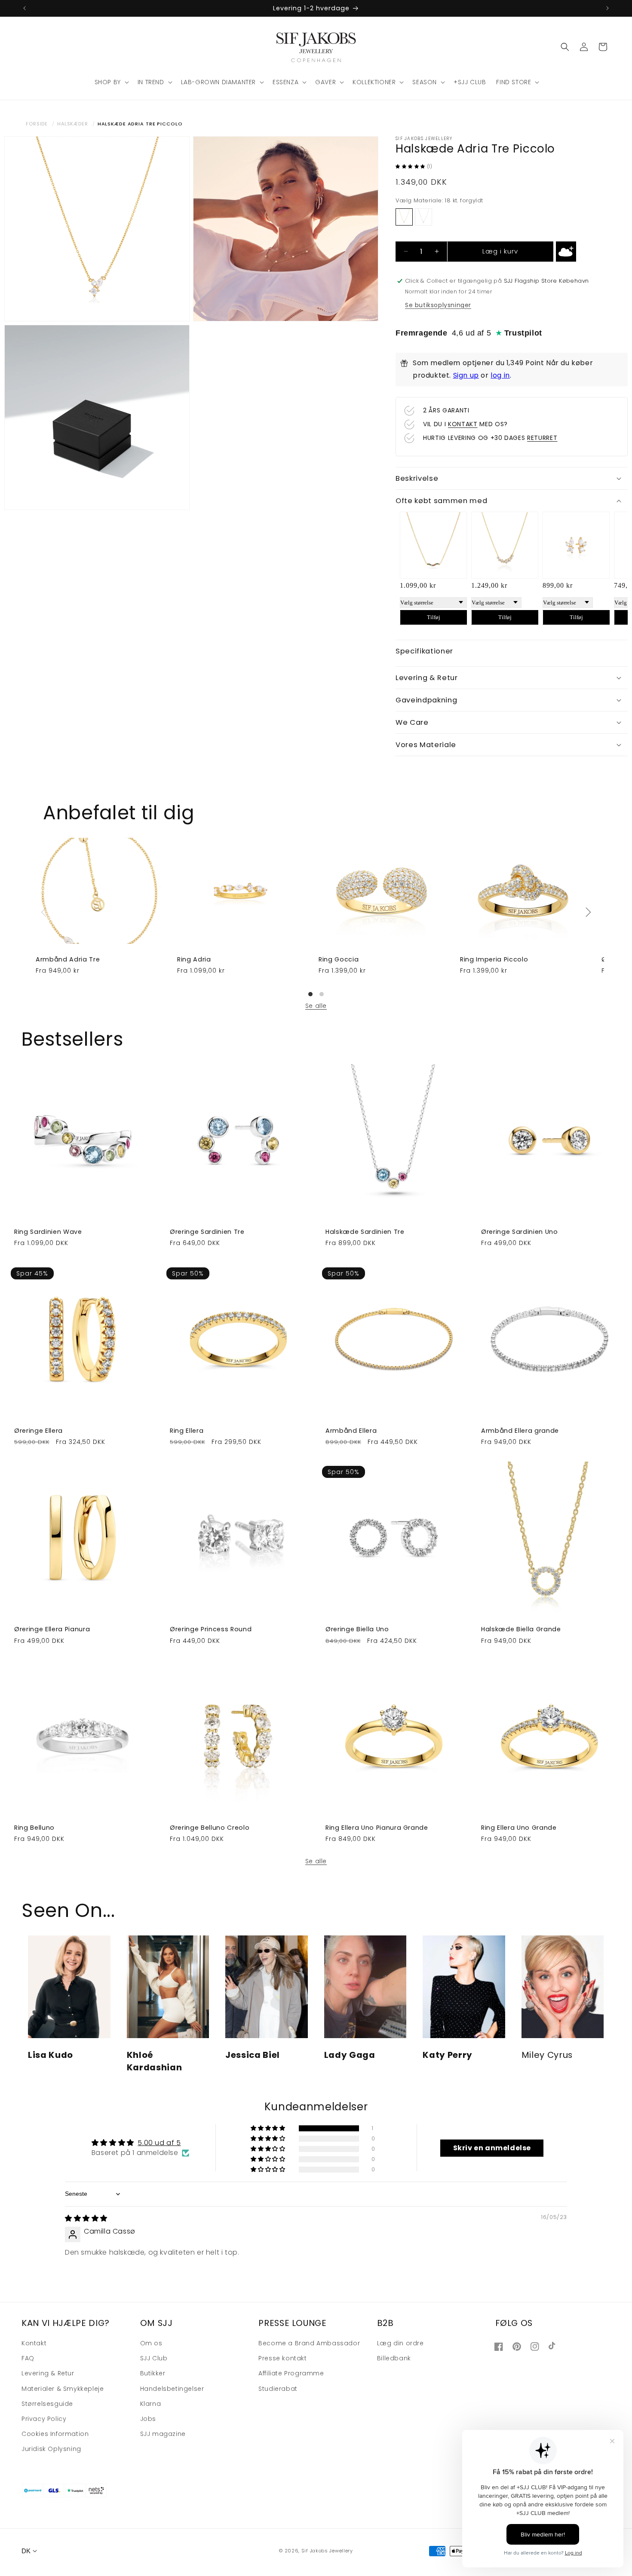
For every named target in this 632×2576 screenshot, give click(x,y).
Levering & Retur (48, 2374)
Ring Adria (194, 959)
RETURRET (542, 438)
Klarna (151, 2404)
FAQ (28, 2359)
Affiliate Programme (291, 2374)
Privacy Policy (44, 2419)
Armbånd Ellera (351, 1431)
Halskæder (73, 124)
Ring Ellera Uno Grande (519, 1828)
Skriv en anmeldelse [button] (492, 2148)
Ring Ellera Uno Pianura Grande (377, 1828)
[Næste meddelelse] (607, 8)
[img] (86, 2218)
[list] (316, 912)
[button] (111, 82)
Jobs (148, 2419)
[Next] (588, 912)
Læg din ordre (400, 2344)
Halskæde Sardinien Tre (365, 1232)
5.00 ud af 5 (159, 2143)
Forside (37, 124)
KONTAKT (463, 424)
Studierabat (278, 2389)
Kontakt (34, 2344)
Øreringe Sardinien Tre (207, 1232)
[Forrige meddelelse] (25, 8)
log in (500, 375)
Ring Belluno (34, 1828)
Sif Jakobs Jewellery (327, 2551)
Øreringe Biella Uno (357, 1629)
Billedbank (394, 2359)
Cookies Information (55, 2434)
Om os (151, 2344)
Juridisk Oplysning (51, 2449)
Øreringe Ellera (38, 1431)
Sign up (466, 375)
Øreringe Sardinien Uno (520, 1232)
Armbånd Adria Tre (68, 959)
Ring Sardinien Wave (48, 1232)
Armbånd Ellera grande (520, 1431)
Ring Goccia (339, 959)
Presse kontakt (282, 2359)
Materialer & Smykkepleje (63, 2389)
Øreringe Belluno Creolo (210, 1828)
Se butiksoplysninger (438, 305)
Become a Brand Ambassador (309, 2344)
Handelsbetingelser (172, 2389)
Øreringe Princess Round (211, 1629)
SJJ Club (154, 2359)
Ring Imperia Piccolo (494, 959)
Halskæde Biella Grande (521, 1629)
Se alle (316, 1006)
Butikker (153, 2374)
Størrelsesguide (47, 2404)
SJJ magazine (163, 2434)
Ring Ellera (187, 1431)
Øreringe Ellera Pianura (52, 1629)
